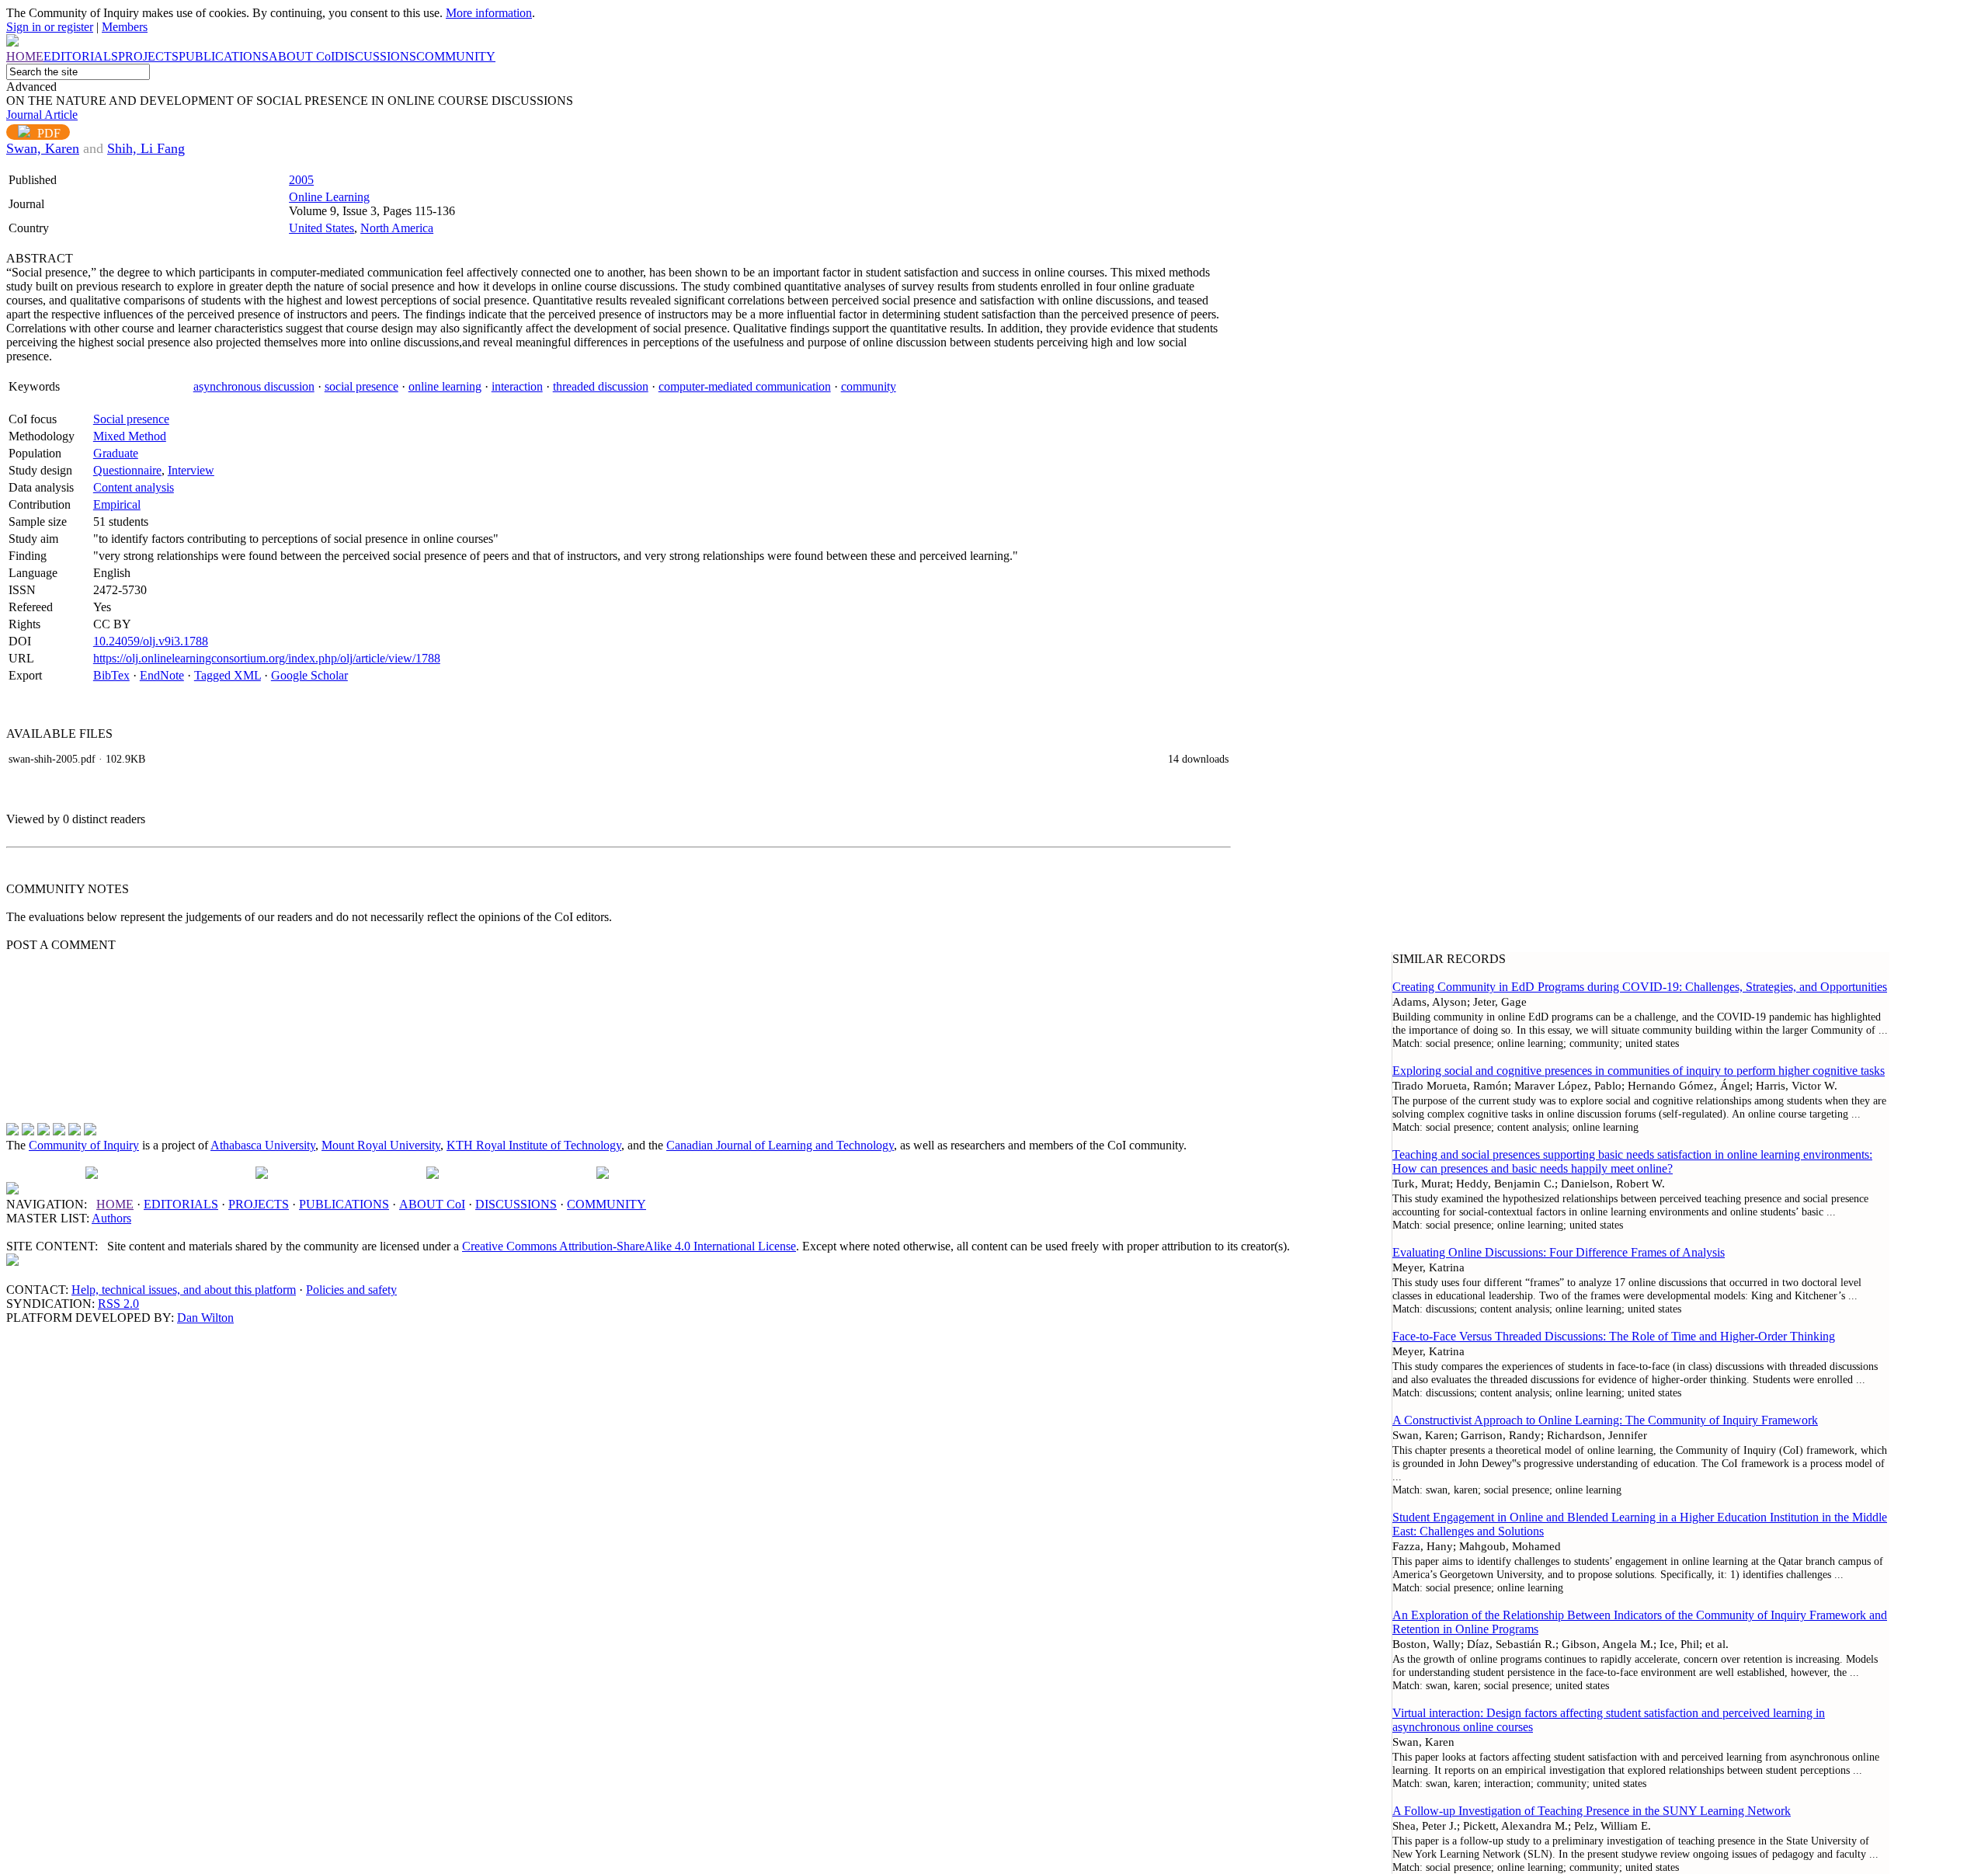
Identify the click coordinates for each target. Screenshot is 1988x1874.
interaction (517, 386)
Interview (191, 470)
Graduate (116, 453)
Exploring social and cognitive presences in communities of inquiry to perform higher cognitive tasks (1639, 1071)
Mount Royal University (381, 1145)
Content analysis (134, 487)
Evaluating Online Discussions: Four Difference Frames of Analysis (1559, 1252)
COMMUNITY (606, 1204)
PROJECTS (259, 1204)
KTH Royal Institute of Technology (534, 1145)
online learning (445, 386)
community (869, 386)
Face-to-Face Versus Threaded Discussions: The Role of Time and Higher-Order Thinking (1614, 1336)
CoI (432, 1204)
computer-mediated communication (745, 386)
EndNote (162, 675)
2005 (301, 180)
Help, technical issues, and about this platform (184, 1290)
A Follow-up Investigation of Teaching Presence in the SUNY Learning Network (1592, 1811)
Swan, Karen (43, 148)
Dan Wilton (205, 1318)
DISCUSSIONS (516, 1204)
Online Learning (329, 197)
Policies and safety (351, 1290)
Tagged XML (228, 675)
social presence (361, 386)
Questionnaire (127, 470)
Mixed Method (130, 436)
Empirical (117, 504)
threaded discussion (601, 386)
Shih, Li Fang (146, 148)
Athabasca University (263, 1145)
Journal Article (42, 115)
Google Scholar (309, 675)
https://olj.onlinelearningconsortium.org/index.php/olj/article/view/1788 (267, 658)
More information (489, 13)
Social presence (131, 419)
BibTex (111, 675)
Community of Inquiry (84, 1145)
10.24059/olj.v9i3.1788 (151, 641)
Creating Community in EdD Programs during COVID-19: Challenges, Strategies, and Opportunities (1640, 987)
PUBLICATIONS (344, 1204)
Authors (111, 1218)
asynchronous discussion (254, 386)
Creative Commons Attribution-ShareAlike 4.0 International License (629, 1246)
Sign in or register (50, 27)
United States (321, 228)
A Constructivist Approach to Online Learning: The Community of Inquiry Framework (1605, 1420)
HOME (115, 1204)
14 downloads (1198, 759)
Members (125, 27)
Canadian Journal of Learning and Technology (780, 1145)
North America (397, 228)
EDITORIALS (181, 1204)
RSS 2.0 (118, 1304)
